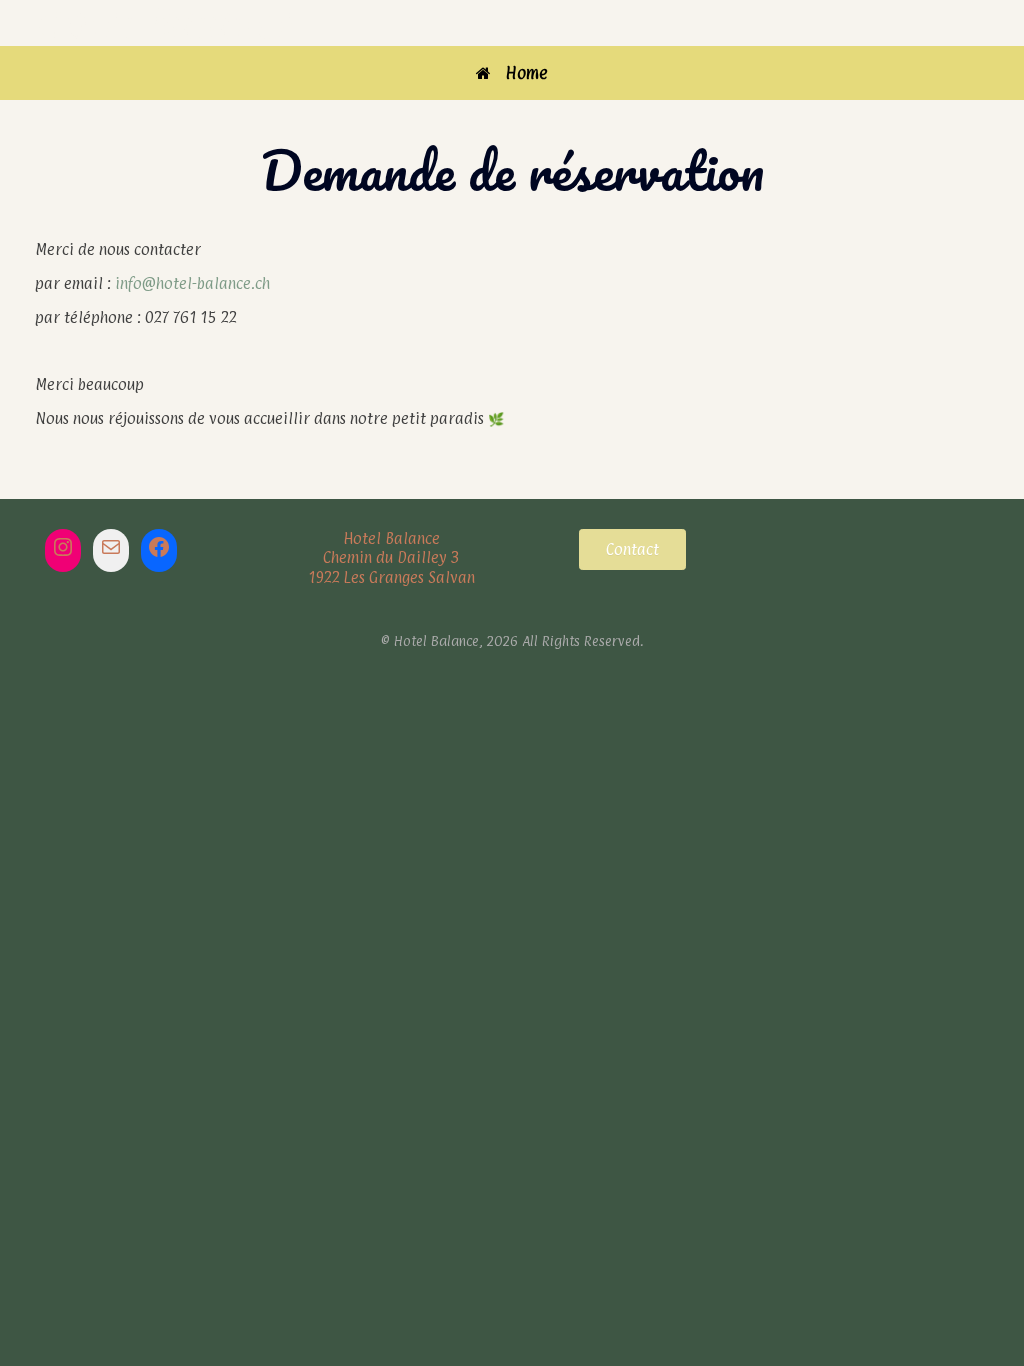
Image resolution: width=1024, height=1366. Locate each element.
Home (527, 73)
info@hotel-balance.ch (192, 283)
